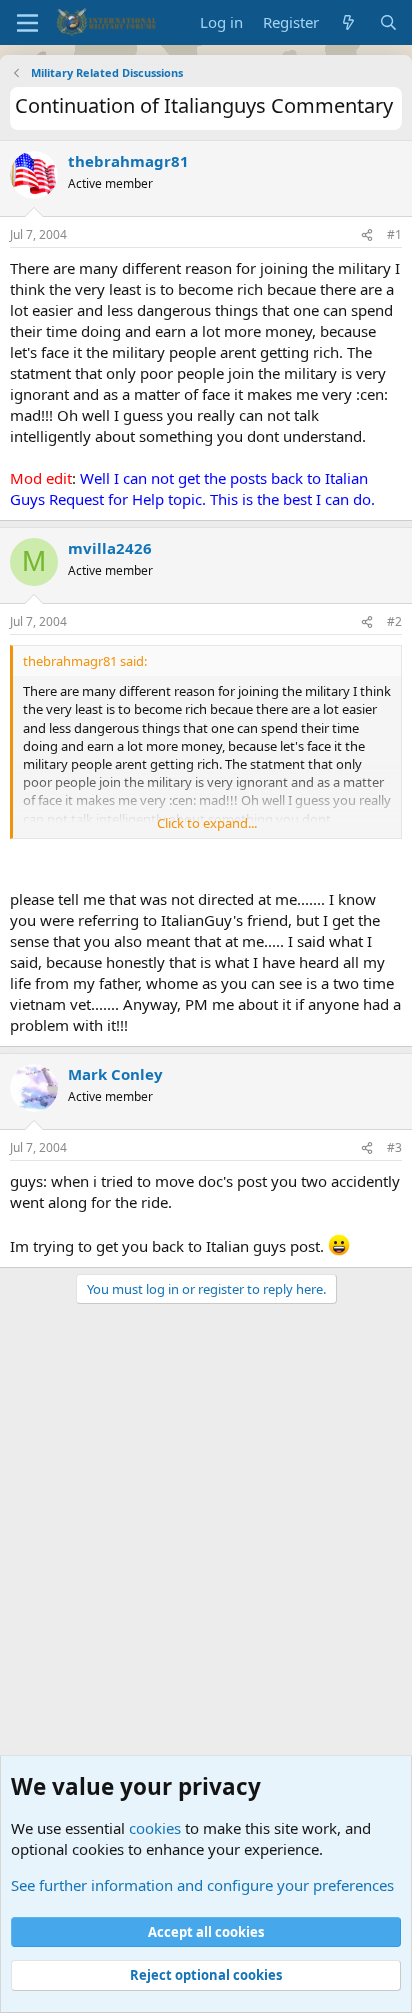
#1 (394, 234)
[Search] (388, 22)
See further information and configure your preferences (202, 1885)
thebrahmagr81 (128, 161)
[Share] (367, 235)
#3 (394, 1147)
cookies (155, 1828)
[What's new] (348, 22)
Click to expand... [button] (207, 823)
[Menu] (27, 23)
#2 (394, 621)
